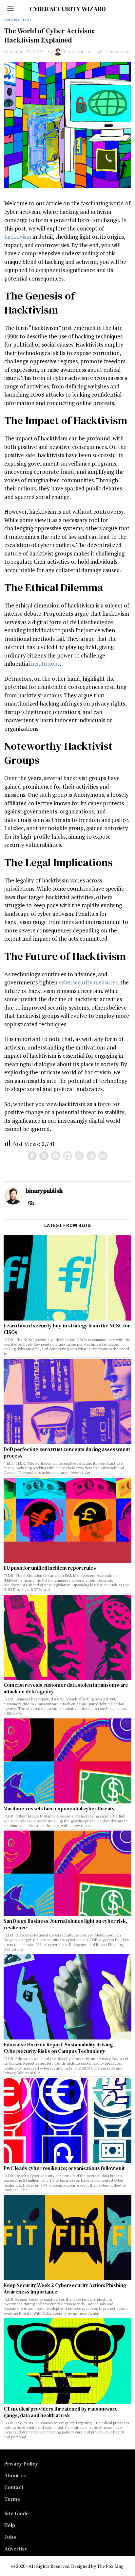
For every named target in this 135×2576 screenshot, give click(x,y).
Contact (14, 2487)
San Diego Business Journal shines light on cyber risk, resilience (65, 1924)
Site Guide (17, 2513)
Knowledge (18, 20)
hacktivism (18, 237)
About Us (15, 2475)
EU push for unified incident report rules (50, 1568)
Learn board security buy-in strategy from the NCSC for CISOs (67, 1329)
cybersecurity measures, (89, 982)
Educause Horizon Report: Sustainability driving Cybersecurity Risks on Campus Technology (58, 2048)
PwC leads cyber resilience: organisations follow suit (64, 2168)
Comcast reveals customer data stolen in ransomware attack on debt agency (66, 1688)
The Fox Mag (110, 2566)
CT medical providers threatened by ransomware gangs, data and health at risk (61, 2412)
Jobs (10, 2537)
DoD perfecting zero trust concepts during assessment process (67, 1453)
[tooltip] (32, 1156)
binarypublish (78, 52)
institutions (45, 664)
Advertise (16, 2549)
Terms (12, 2499)
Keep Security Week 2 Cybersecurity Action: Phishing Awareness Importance (65, 2289)
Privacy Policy (21, 2464)
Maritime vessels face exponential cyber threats (59, 1809)
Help (10, 2525)
